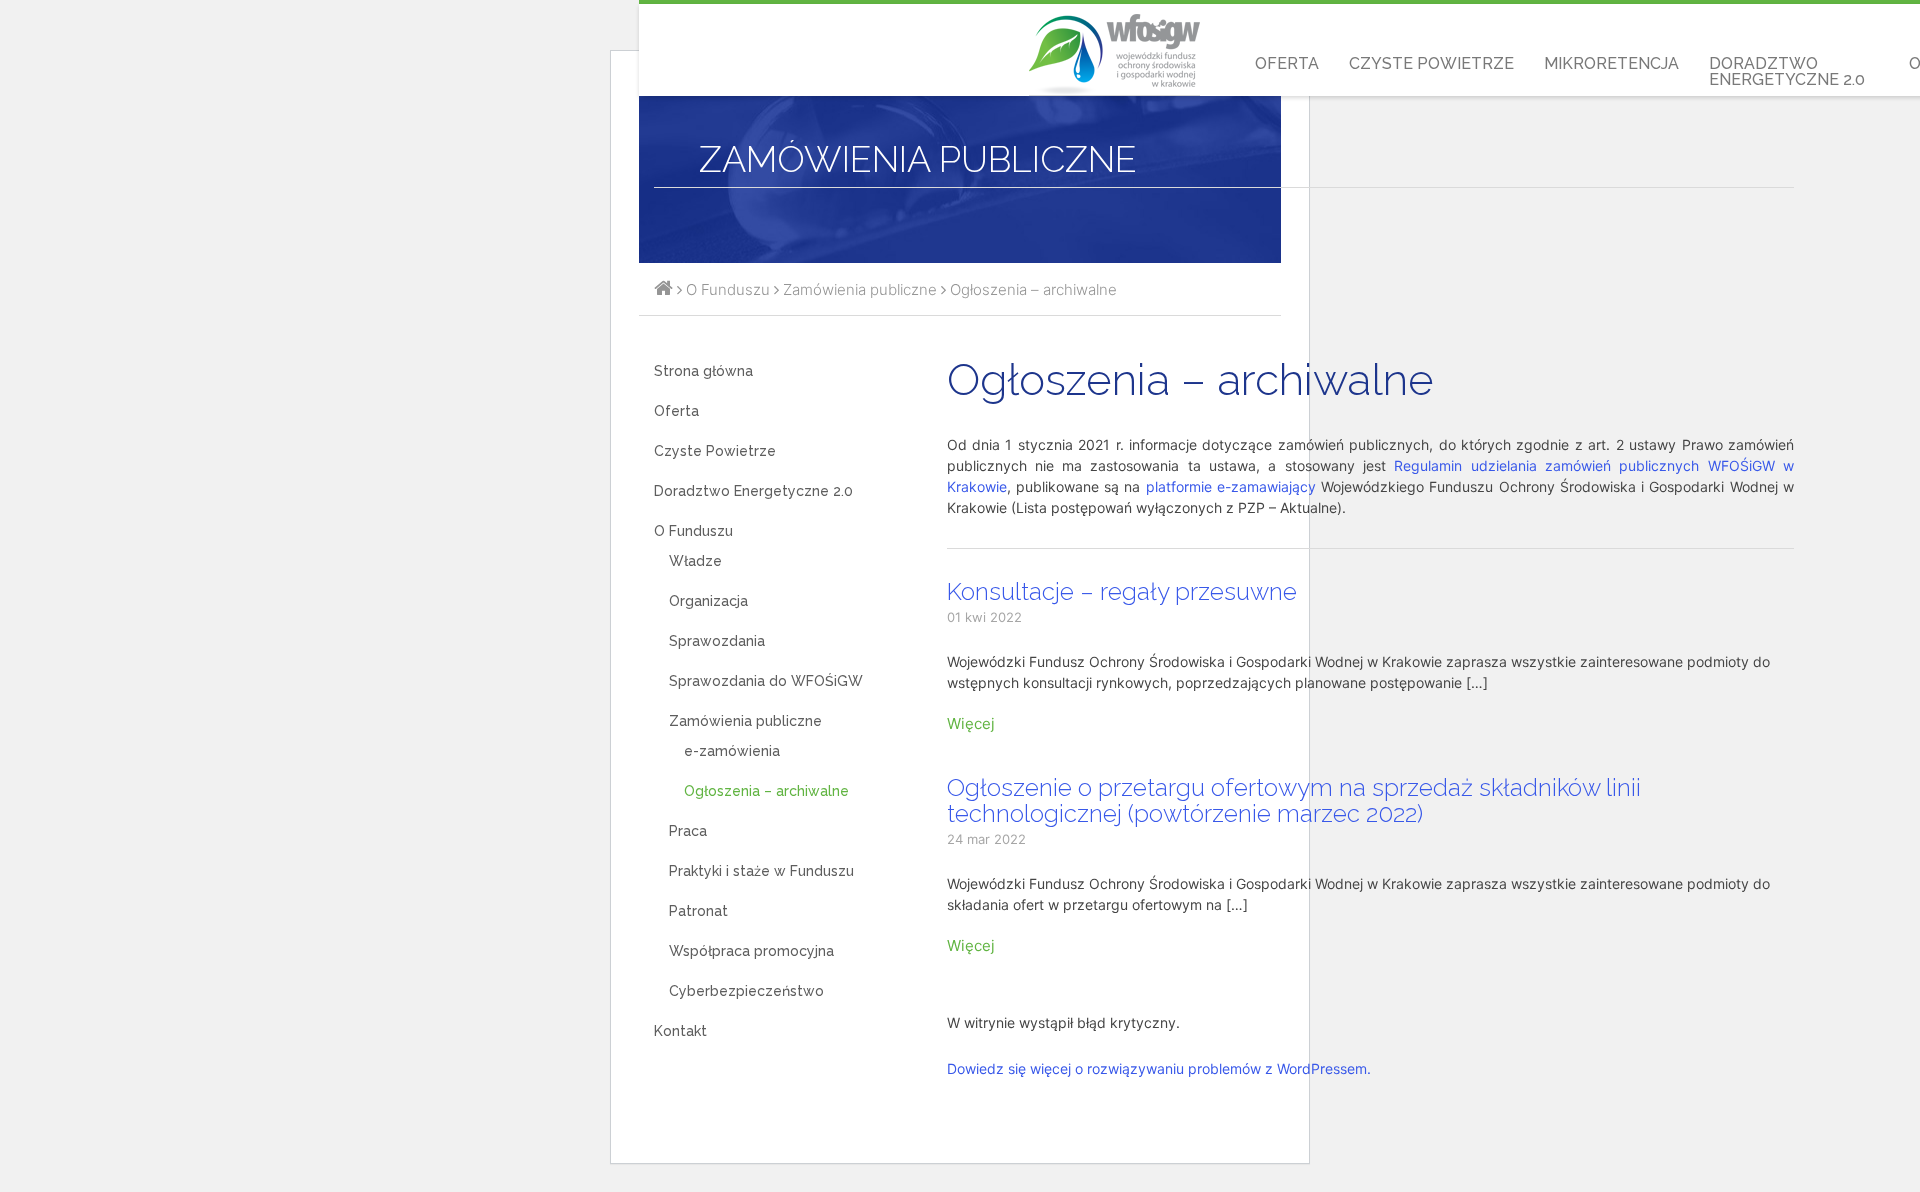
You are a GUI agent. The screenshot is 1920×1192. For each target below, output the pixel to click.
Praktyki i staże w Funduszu (761, 871)
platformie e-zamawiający (1231, 486)
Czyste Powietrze (1431, 63)
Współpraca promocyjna (751, 951)
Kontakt (680, 1031)
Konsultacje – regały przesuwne (1122, 591)
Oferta (1287, 63)
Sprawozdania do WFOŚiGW (766, 681)
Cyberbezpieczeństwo (746, 991)
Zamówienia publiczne (745, 721)
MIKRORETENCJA (1611, 63)
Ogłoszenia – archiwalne (766, 791)
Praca (688, 831)
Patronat (698, 911)
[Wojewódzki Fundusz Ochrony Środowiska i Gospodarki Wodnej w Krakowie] (663, 289)
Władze (695, 561)
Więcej (971, 723)
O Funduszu (693, 531)
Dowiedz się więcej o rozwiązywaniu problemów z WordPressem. (1159, 1068)
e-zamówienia (732, 751)
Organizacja (708, 601)
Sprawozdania (717, 641)
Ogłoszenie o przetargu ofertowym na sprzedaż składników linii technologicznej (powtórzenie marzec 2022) (1294, 800)
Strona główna (703, 371)
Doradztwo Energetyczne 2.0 (1787, 71)
